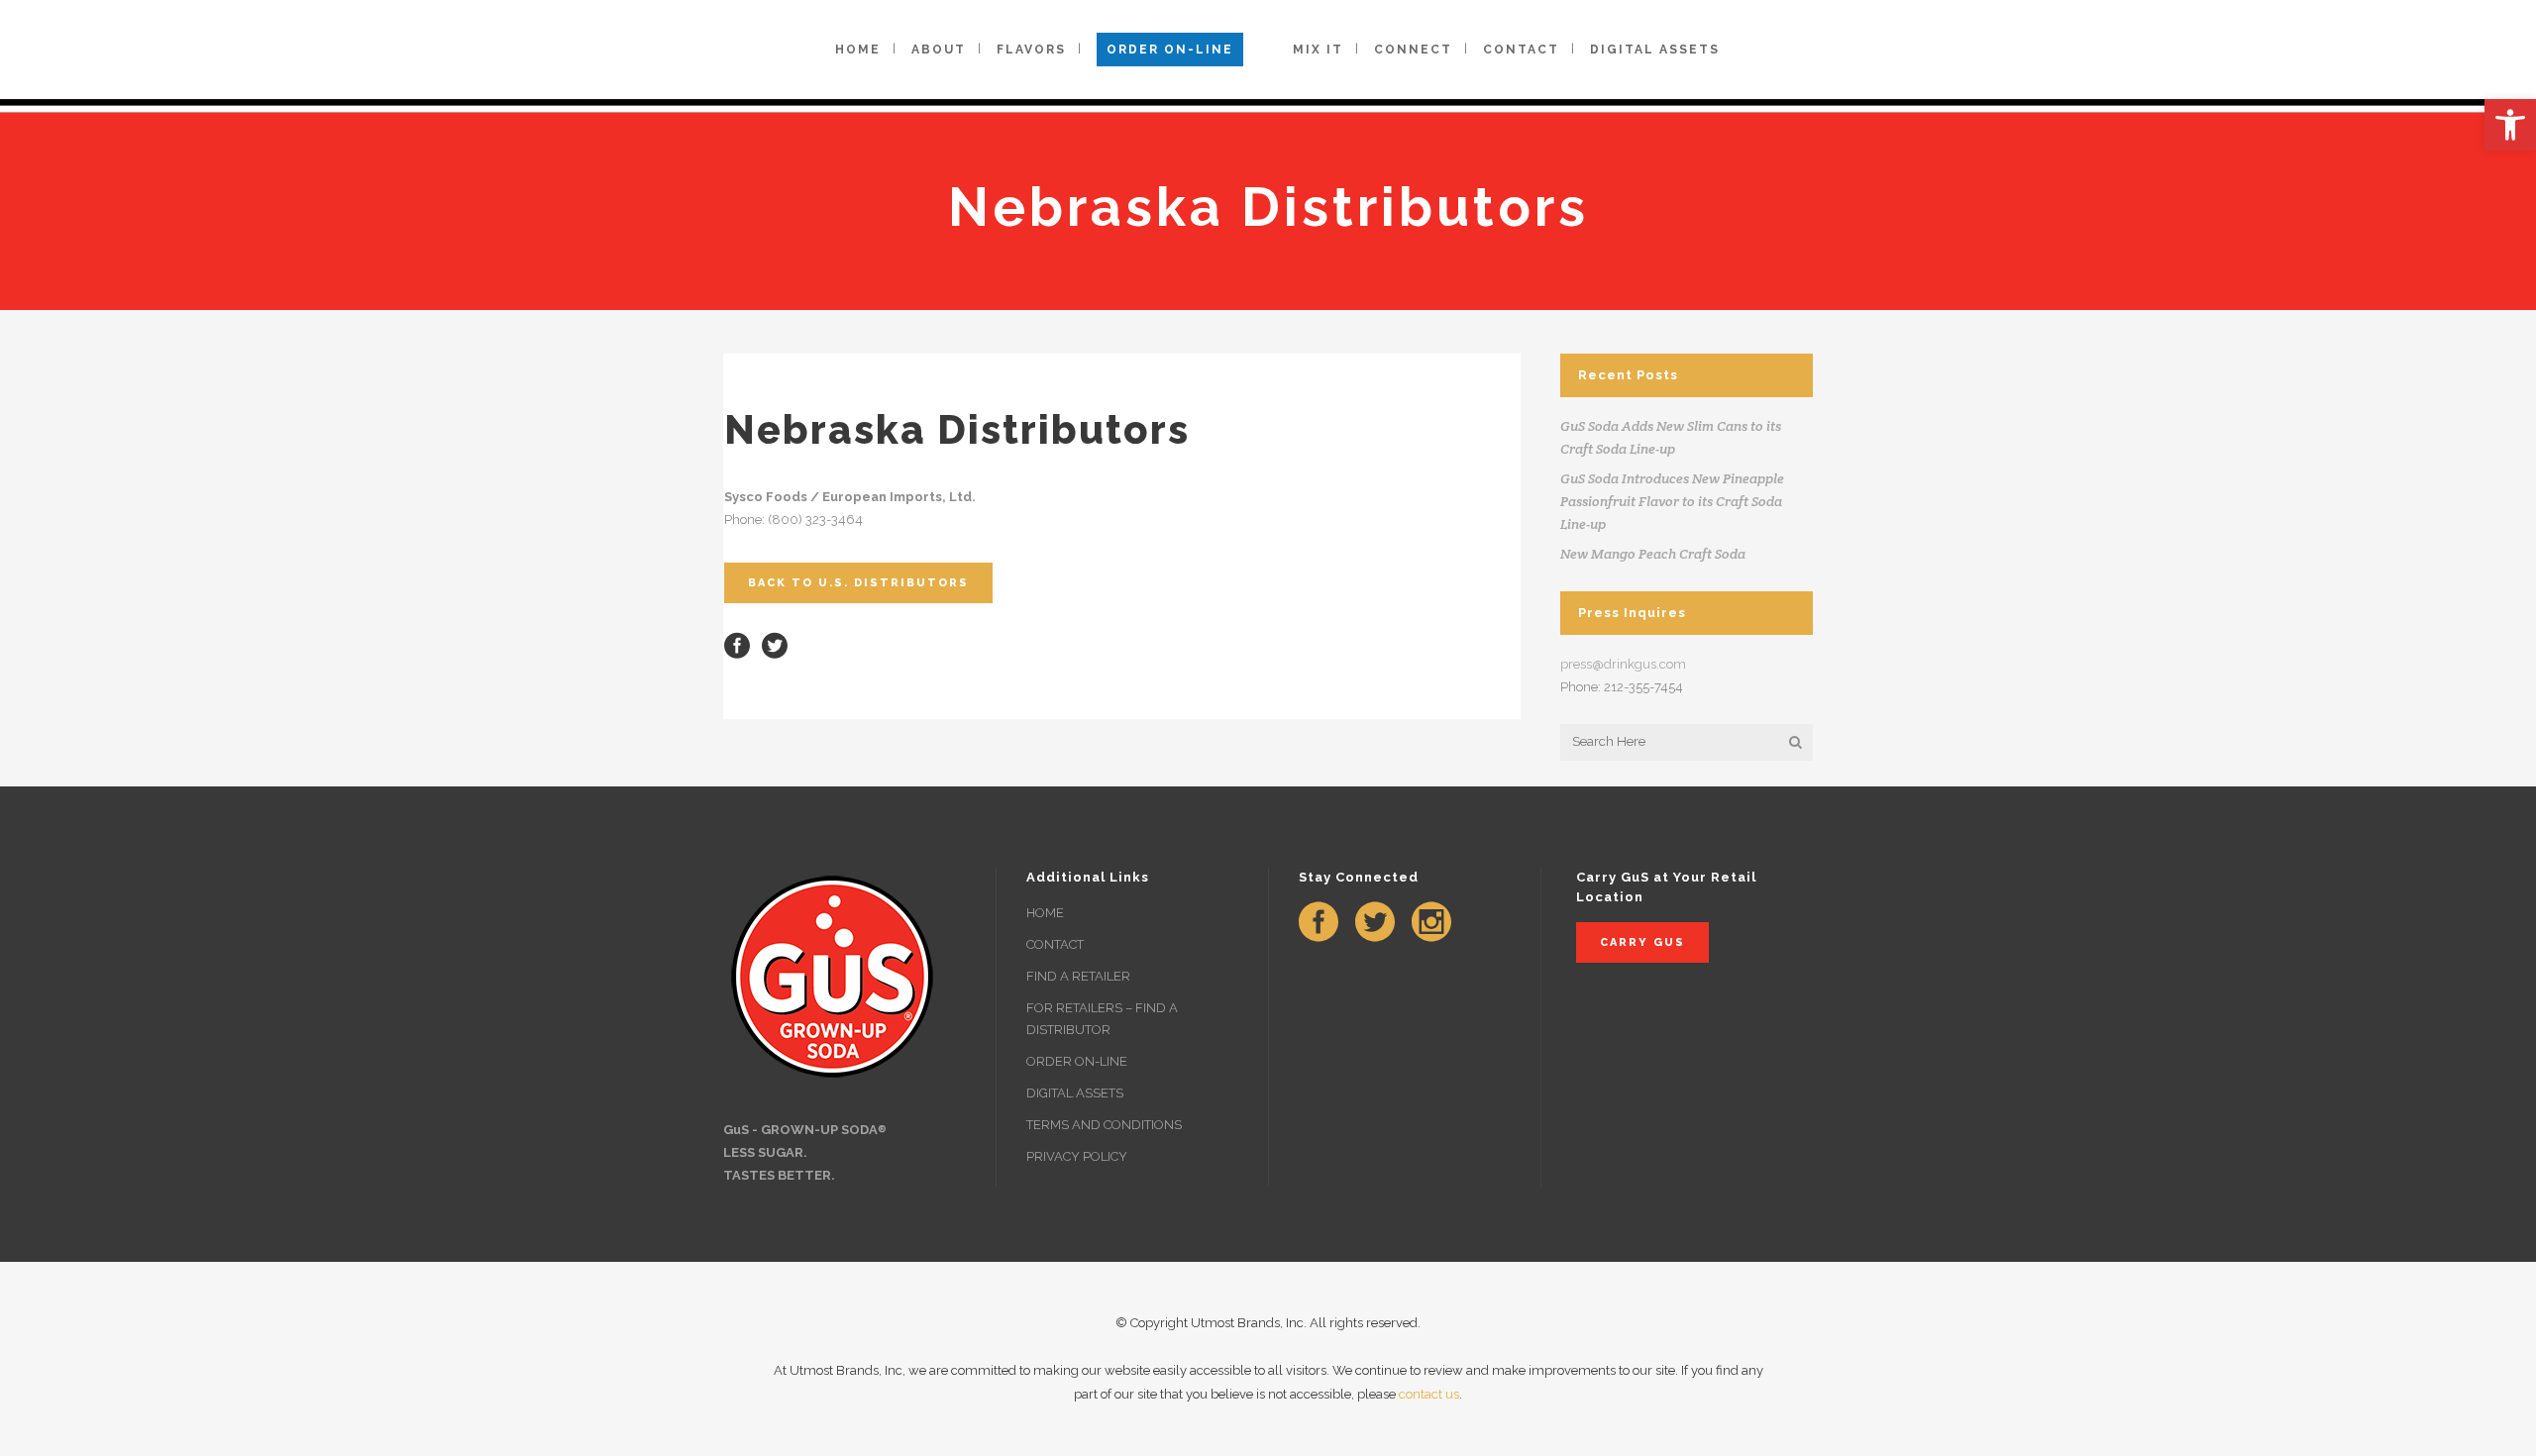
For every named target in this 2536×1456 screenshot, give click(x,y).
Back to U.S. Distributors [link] (858, 583)
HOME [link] (1045, 913)
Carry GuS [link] (1642, 942)
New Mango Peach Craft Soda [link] (1653, 554)
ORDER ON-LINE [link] (1077, 1061)
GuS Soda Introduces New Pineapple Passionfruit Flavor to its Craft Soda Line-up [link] (1672, 501)
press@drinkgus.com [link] (1623, 664)
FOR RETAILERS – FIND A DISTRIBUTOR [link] (1102, 1019)
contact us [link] (1429, 1394)
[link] (2510, 125)
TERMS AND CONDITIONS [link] (1104, 1125)
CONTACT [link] (1055, 944)
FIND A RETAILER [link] (1078, 976)
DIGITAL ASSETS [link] (1075, 1093)
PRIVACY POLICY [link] (1077, 1156)
